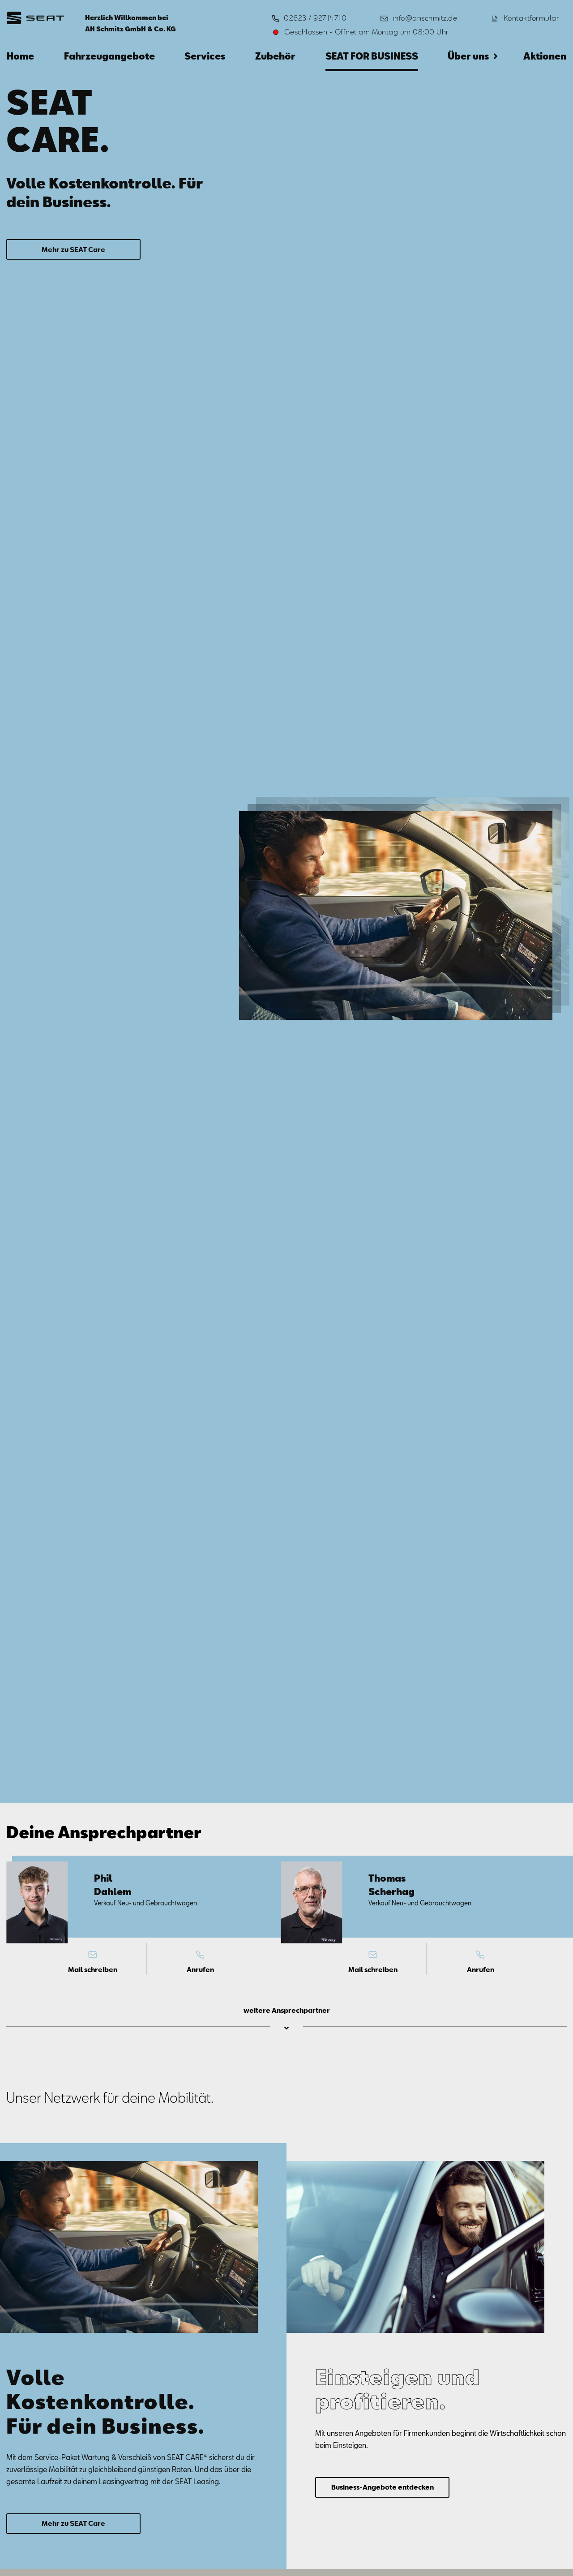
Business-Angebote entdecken (383, 2487)
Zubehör (275, 56)
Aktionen (545, 56)
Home (20, 56)
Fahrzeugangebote (109, 56)
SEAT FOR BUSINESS (372, 56)
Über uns (468, 56)
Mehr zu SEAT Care (73, 249)
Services (205, 56)
